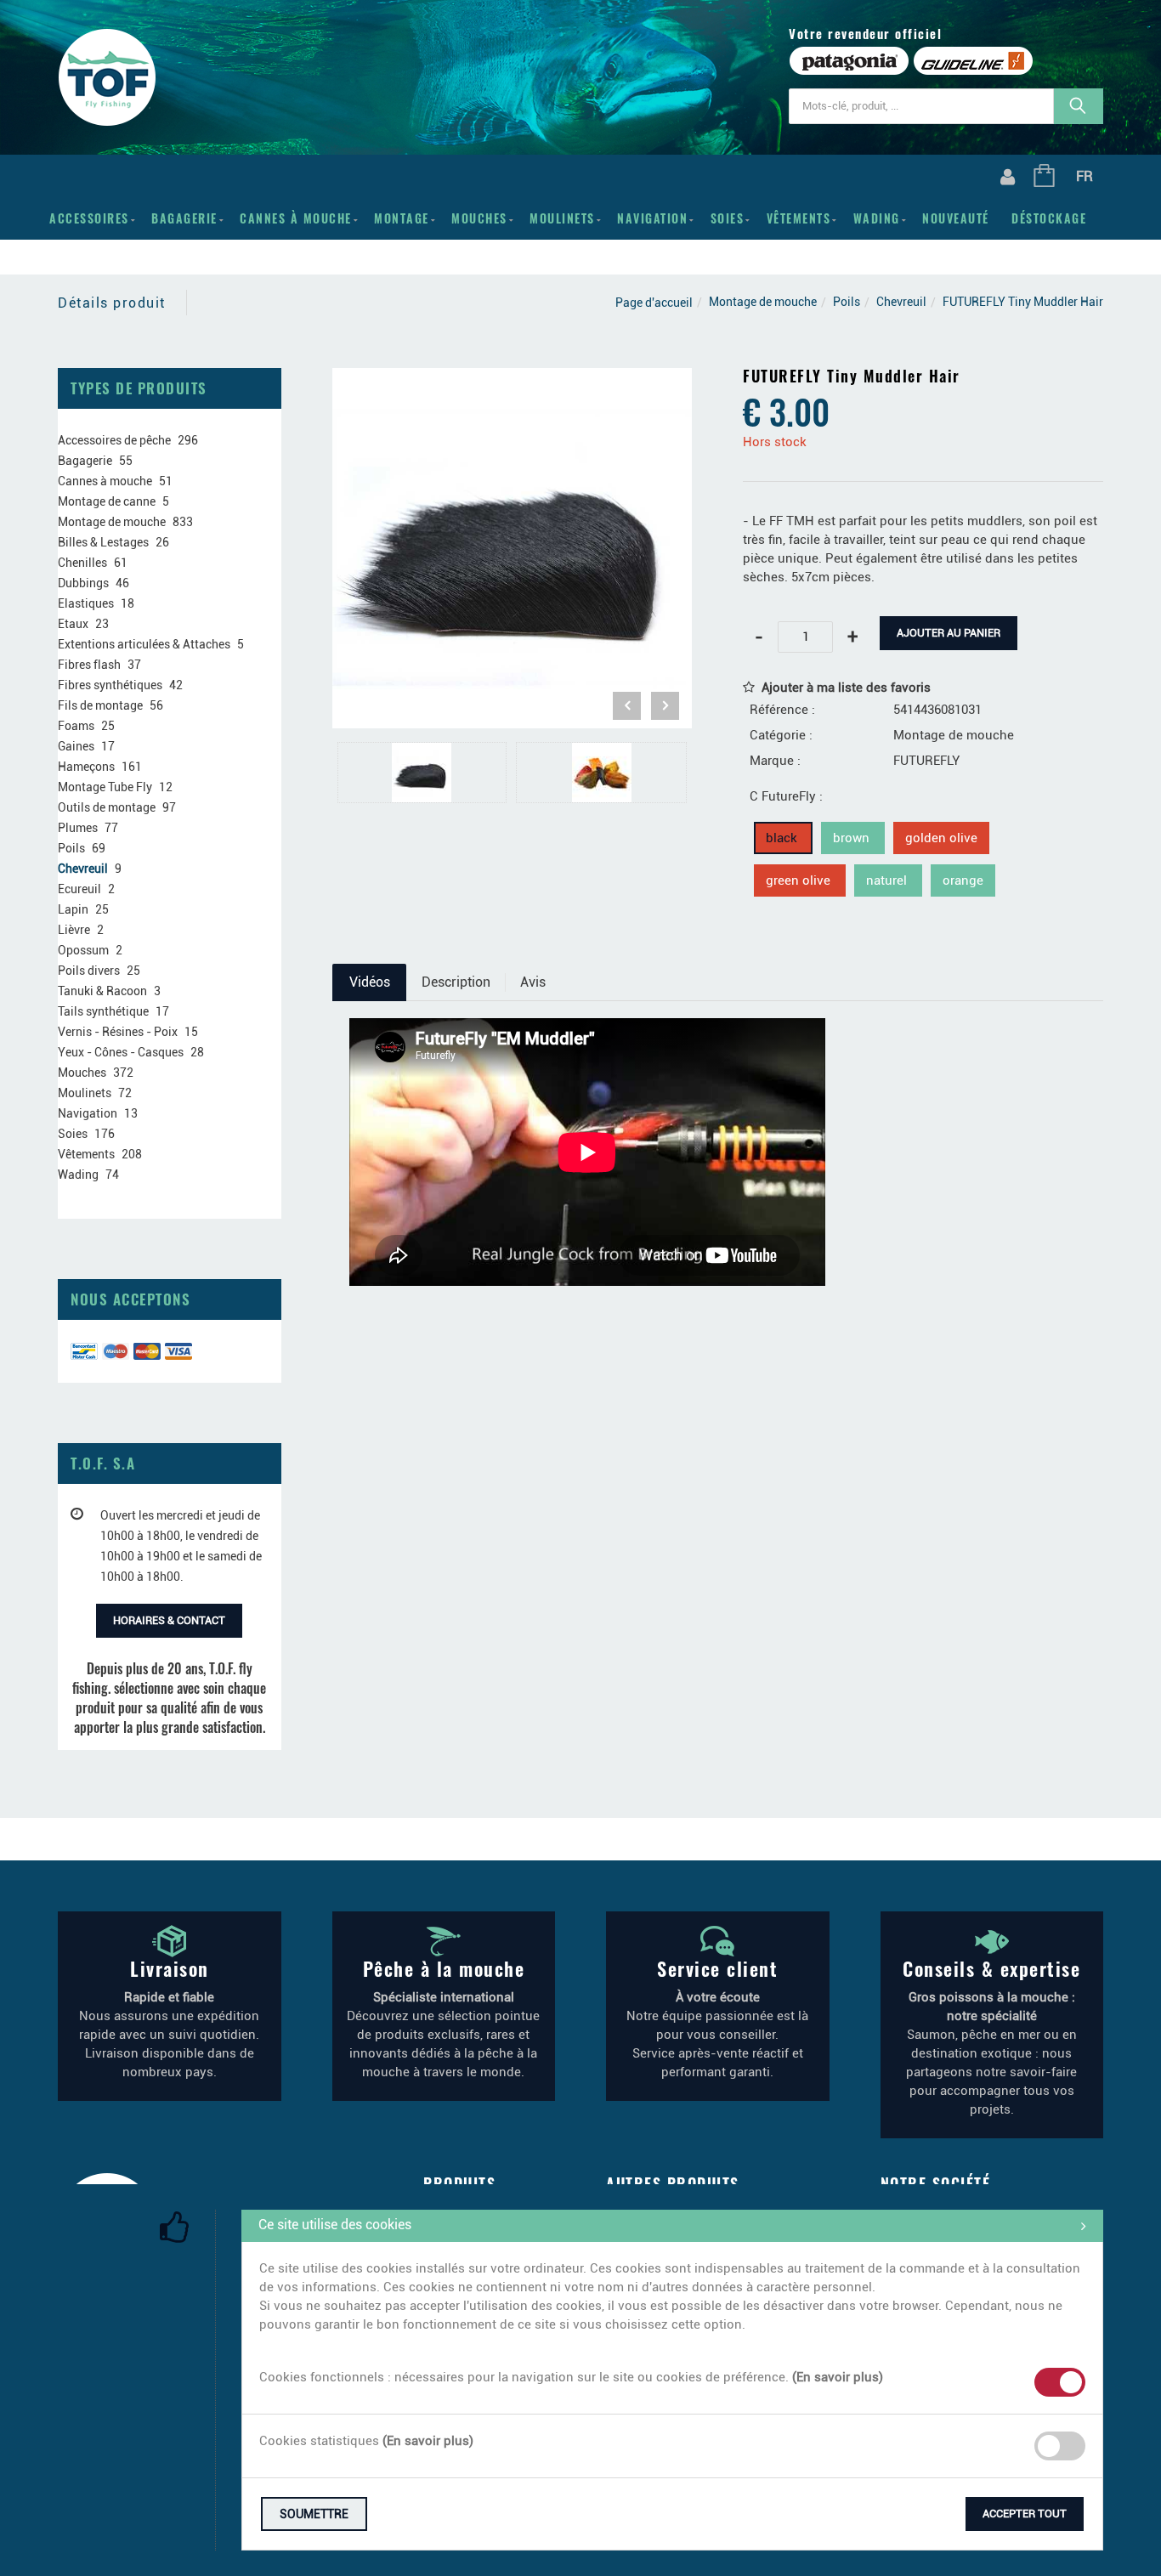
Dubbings (83, 583)
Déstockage (1049, 218)
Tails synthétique (103, 1011)
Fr (1085, 176)
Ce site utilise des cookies (335, 2225)
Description (456, 982)
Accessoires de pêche (114, 440)
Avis (533, 982)
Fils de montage (100, 705)
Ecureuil (79, 889)
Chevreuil (901, 302)
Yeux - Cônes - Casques (121, 1052)
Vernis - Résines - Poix (118, 1032)
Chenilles (82, 563)
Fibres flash (89, 665)
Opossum (83, 950)
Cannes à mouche (296, 218)
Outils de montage (107, 807)
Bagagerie (184, 218)
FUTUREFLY (926, 761)
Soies (728, 218)
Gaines (76, 746)
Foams (76, 726)
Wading (877, 218)
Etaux (73, 624)
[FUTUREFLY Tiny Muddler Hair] (513, 380)
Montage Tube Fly (105, 787)
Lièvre (74, 930)
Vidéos (370, 982)
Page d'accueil (654, 303)
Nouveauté (956, 218)
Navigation (652, 218)
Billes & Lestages (103, 542)
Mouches (479, 218)
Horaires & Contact (169, 1620)
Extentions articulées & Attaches (144, 644)
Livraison (170, 1968)
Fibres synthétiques (110, 685)
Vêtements (799, 218)
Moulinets (562, 218)
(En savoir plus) (838, 2377)
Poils (847, 302)
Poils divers (89, 971)
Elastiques (86, 603)
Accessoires (89, 218)
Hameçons (86, 767)
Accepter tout (1025, 2514)
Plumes (78, 828)
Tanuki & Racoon (102, 991)
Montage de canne (107, 501)
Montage (402, 218)
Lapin (73, 909)
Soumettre (314, 2514)
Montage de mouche (763, 302)
